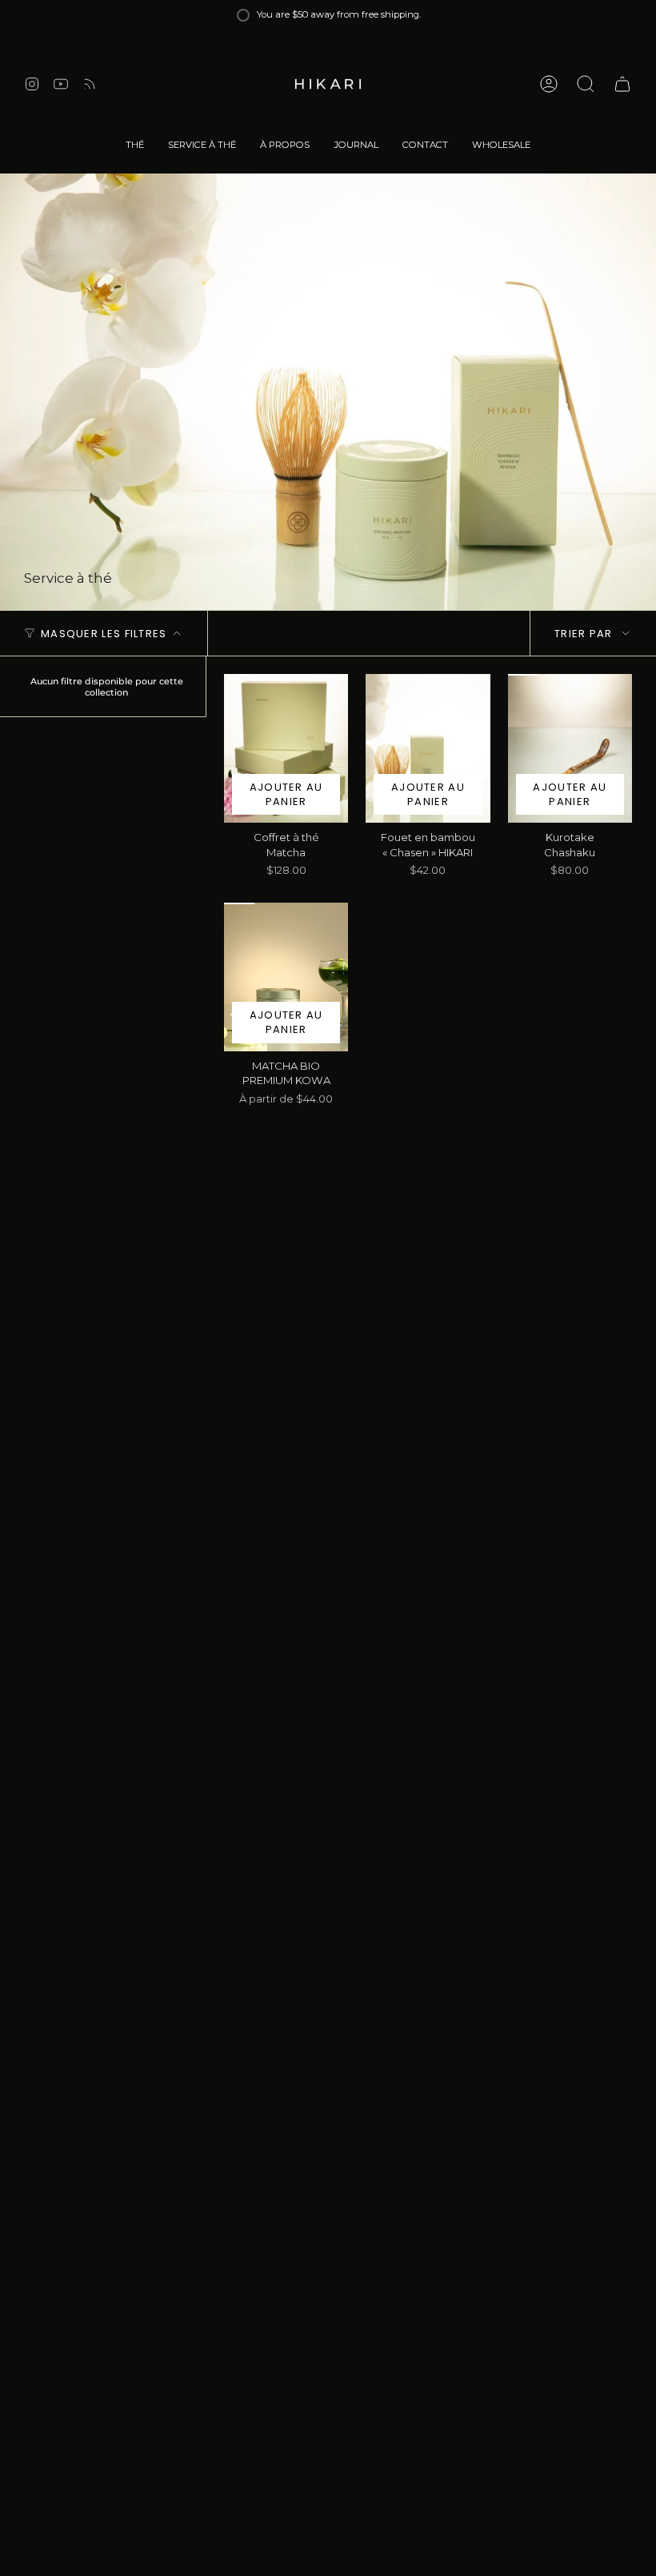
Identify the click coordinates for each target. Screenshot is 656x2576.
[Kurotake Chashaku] (570, 748)
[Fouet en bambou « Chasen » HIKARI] (428, 748)
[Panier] (622, 84)
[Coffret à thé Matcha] (286, 748)
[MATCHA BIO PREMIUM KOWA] (286, 977)
